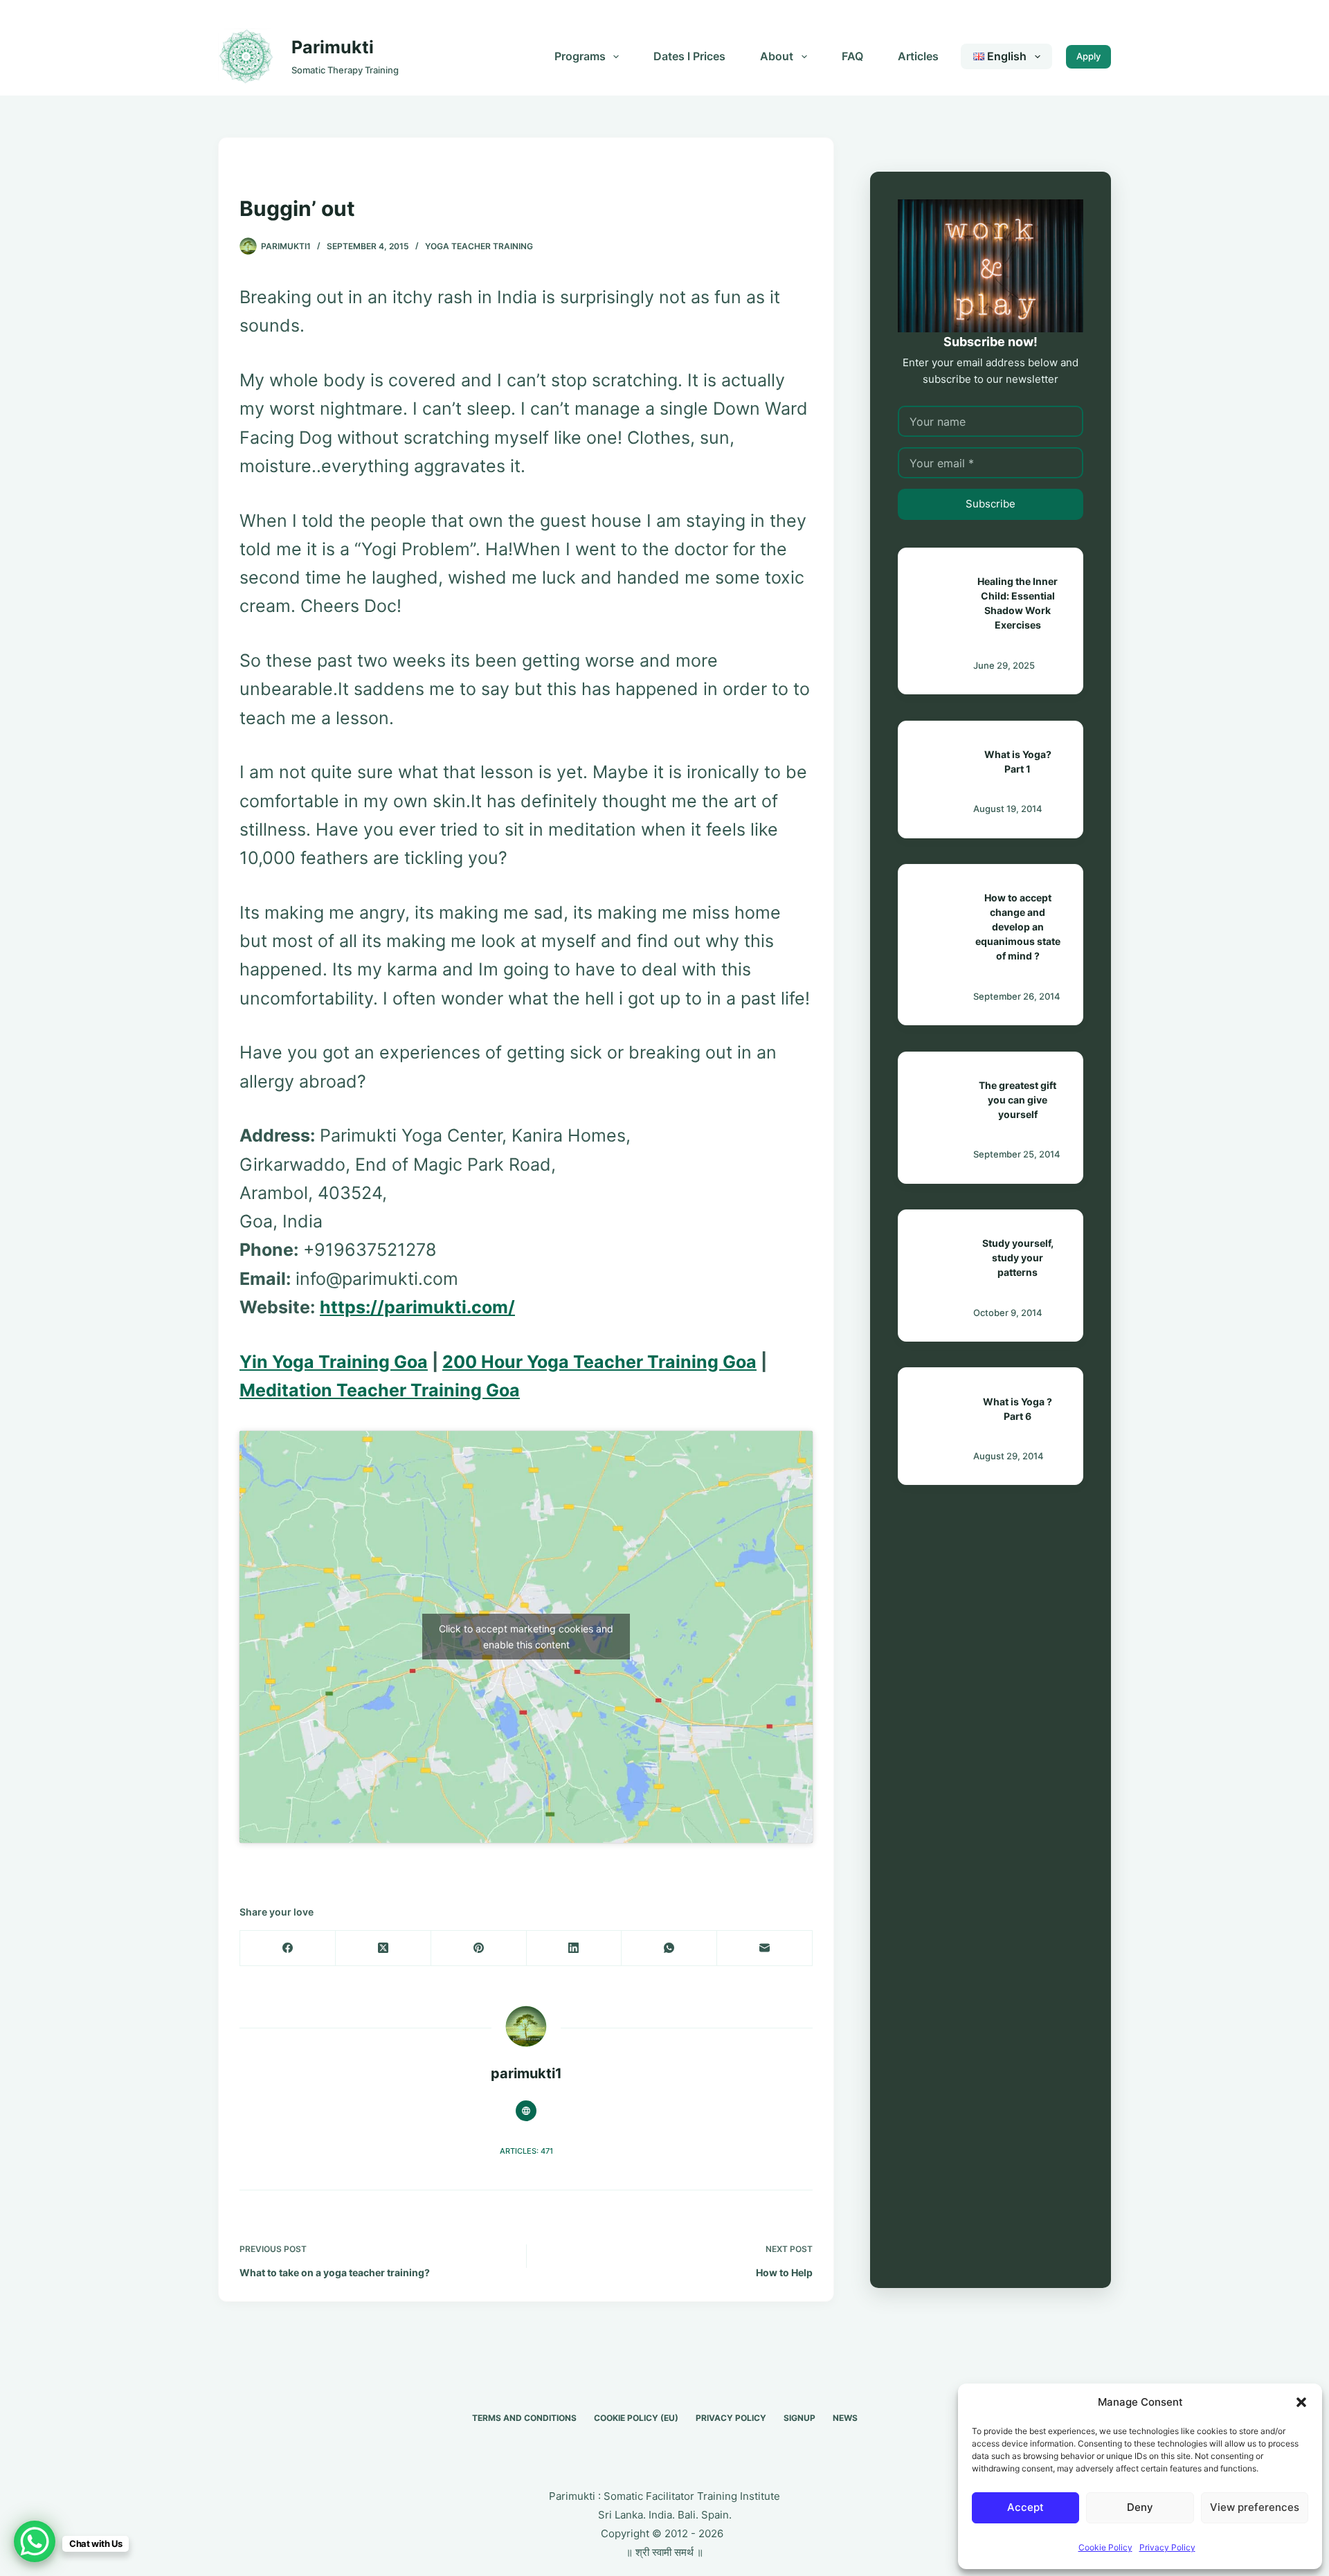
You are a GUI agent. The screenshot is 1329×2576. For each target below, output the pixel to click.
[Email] (765, 1948)
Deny (1140, 2507)
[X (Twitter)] (383, 1948)
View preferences (1255, 2507)
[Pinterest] (479, 1948)
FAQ (852, 56)
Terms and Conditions (524, 2418)
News (845, 2418)
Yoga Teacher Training (479, 246)
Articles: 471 (526, 2151)
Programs (580, 56)
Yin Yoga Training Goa (334, 1362)
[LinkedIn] (575, 1948)
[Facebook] (288, 1948)
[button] (1301, 2402)
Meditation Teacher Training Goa (380, 1390)
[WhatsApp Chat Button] (35, 2541)
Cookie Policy (1105, 2547)
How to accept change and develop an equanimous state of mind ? (1018, 927)
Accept (1025, 2507)
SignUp (799, 2418)
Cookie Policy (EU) (636, 2418)
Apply (1088, 56)
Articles (918, 56)
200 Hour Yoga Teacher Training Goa (599, 1362)
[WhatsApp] (669, 1948)
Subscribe (991, 504)
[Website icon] (526, 2111)
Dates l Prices (689, 56)
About (777, 56)
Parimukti (333, 47)
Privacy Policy (1167, 2547)
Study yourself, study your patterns (1018, 1258)
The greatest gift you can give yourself (1018, 1100)
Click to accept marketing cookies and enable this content (526, 1637)
